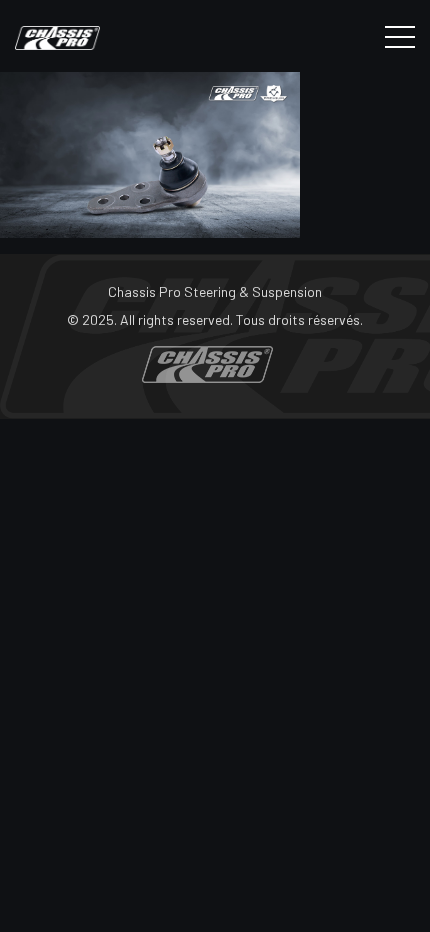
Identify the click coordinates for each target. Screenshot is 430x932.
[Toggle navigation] (400, 36)
